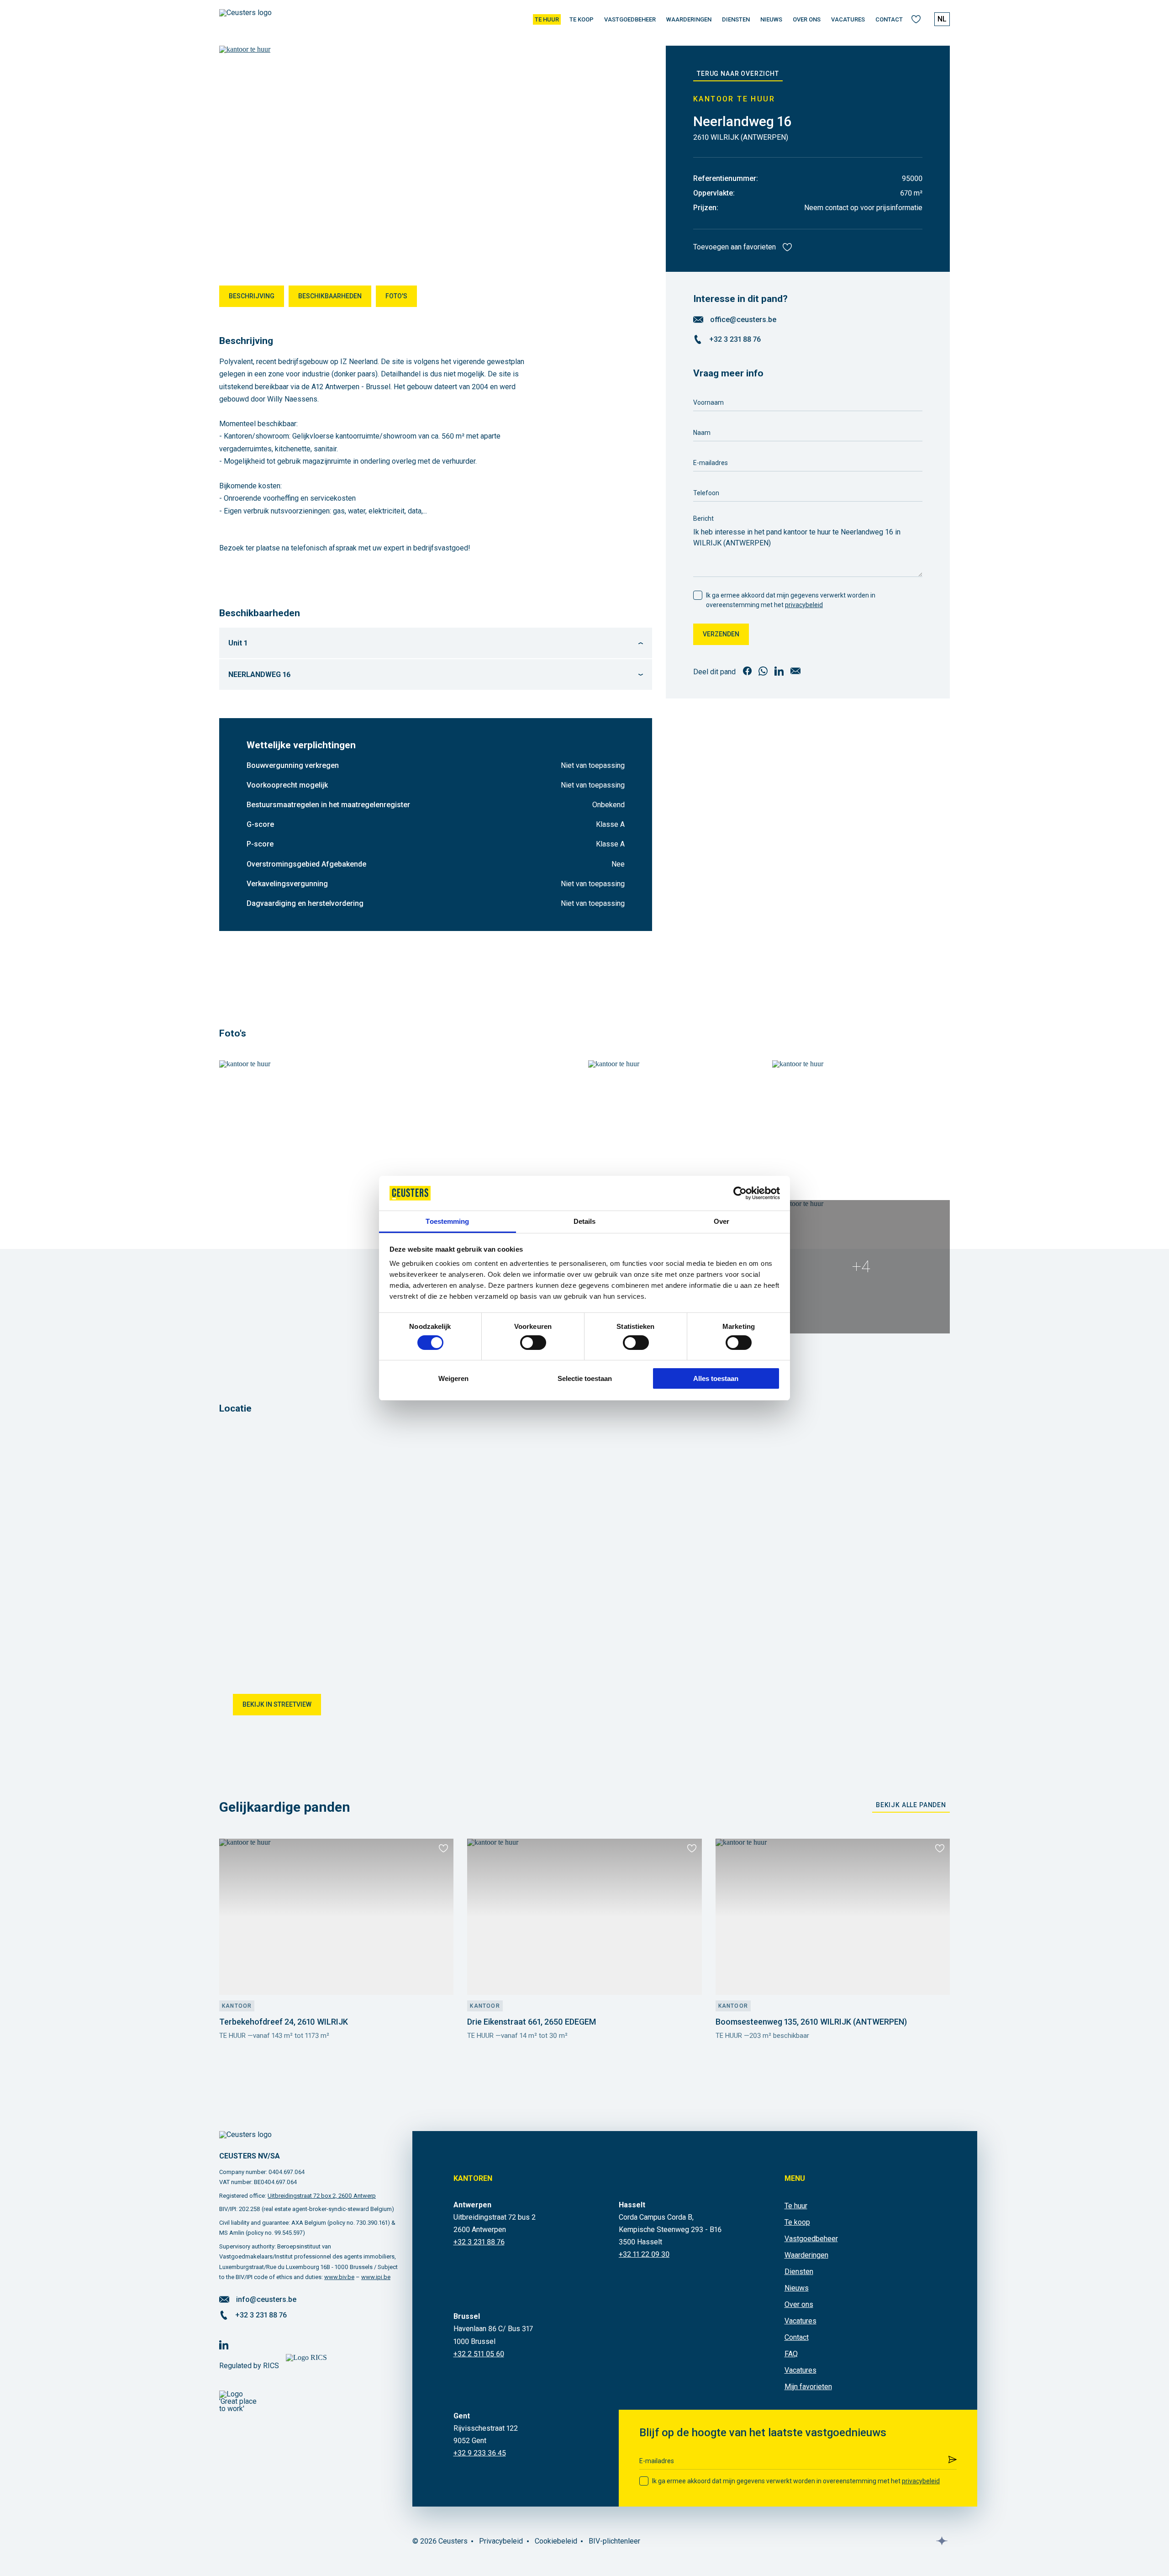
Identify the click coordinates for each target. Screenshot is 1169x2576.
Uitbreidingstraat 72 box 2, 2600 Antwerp (322, 2196)
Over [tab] (721, 1221)
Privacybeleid (501, 2541)
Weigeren (453, 1378)
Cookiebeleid (556, 2541)
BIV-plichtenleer (614, 2541)
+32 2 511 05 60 (479, 2354)
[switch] (533, 1343)
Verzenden (721, 634)
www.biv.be (339, 2277)
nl (942, 19)
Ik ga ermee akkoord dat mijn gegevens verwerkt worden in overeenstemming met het (791, 600)
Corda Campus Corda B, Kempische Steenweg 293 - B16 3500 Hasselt (670, 2230)
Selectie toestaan (585, 1378)
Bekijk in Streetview (277, 1704)
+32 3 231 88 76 (735, 340)
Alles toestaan (716, 1378)
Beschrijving (252, 296)
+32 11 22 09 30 (644, 2254)
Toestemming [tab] (447, 1221)
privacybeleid (804, 605)
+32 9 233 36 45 (480, 2453)
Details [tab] (585, 1221)
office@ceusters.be (743, 320)
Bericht (703, 518)
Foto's (396, 296)
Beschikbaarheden (330, 296)
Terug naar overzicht (738, 74)
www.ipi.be (376, 2277)
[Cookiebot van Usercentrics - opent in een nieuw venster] (740, 1193)
